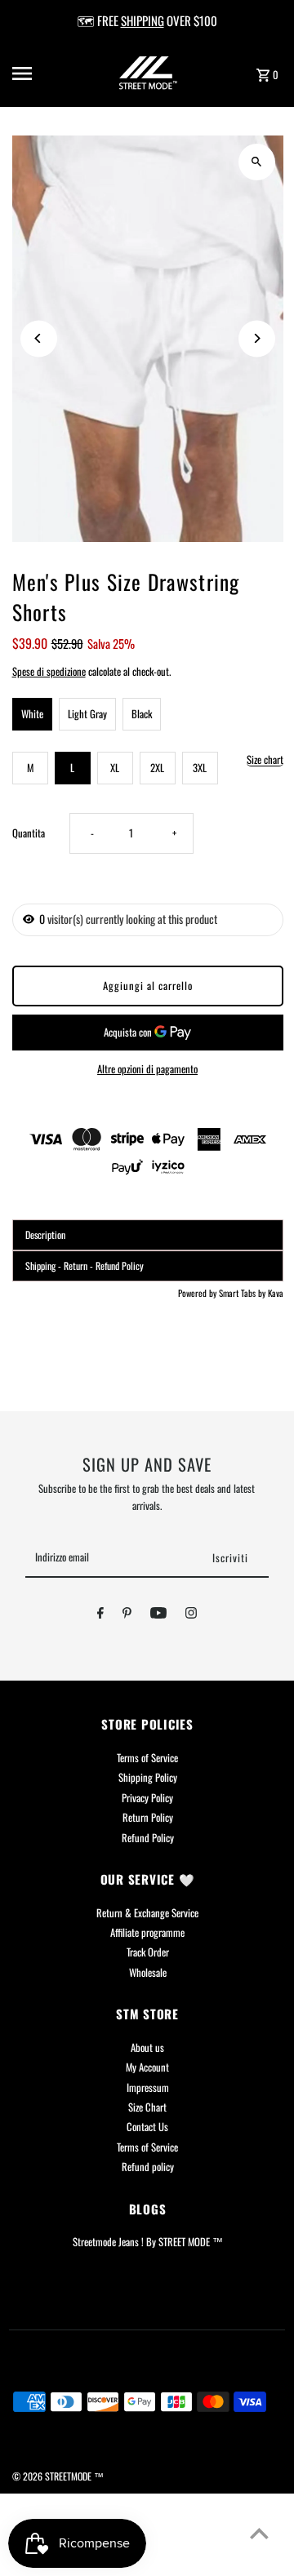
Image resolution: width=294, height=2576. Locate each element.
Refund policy (148, 2167)
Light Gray (87, 714)
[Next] (257, 338)
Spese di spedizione (49, 671)
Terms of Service (147, 1758)
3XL (200, 768)
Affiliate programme (147, 1932)
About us (147, 2047)
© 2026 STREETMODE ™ (58, 2476)
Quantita (29, 833)
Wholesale (148, 1972)
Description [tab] (45, 1235)
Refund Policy (148, 1838)
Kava (276, 1293)
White (32, 714)
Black (142, 714)
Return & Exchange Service (147, 1913)
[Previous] (39, 338)
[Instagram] (191, 1615)
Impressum (148, 2087)
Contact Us (147, 2127)
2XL (157, 768)
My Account (147, 2067)
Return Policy (148, 1817)
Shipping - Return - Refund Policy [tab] (85, 1266)
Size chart (265, 761)
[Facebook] (100, 1615)
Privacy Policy (147, 1798)
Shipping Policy (148, 1777)
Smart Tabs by (243, 1293)
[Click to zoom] (257, 162)
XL (115, 768)
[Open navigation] (33, 73)
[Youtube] (158, 1615)
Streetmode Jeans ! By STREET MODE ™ (148, 2242)
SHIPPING (143, 20)
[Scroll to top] (259, 2533)
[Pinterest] (127, 1615)
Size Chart (147, 2107)
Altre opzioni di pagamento (147, 1069)
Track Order (148, 1952)
